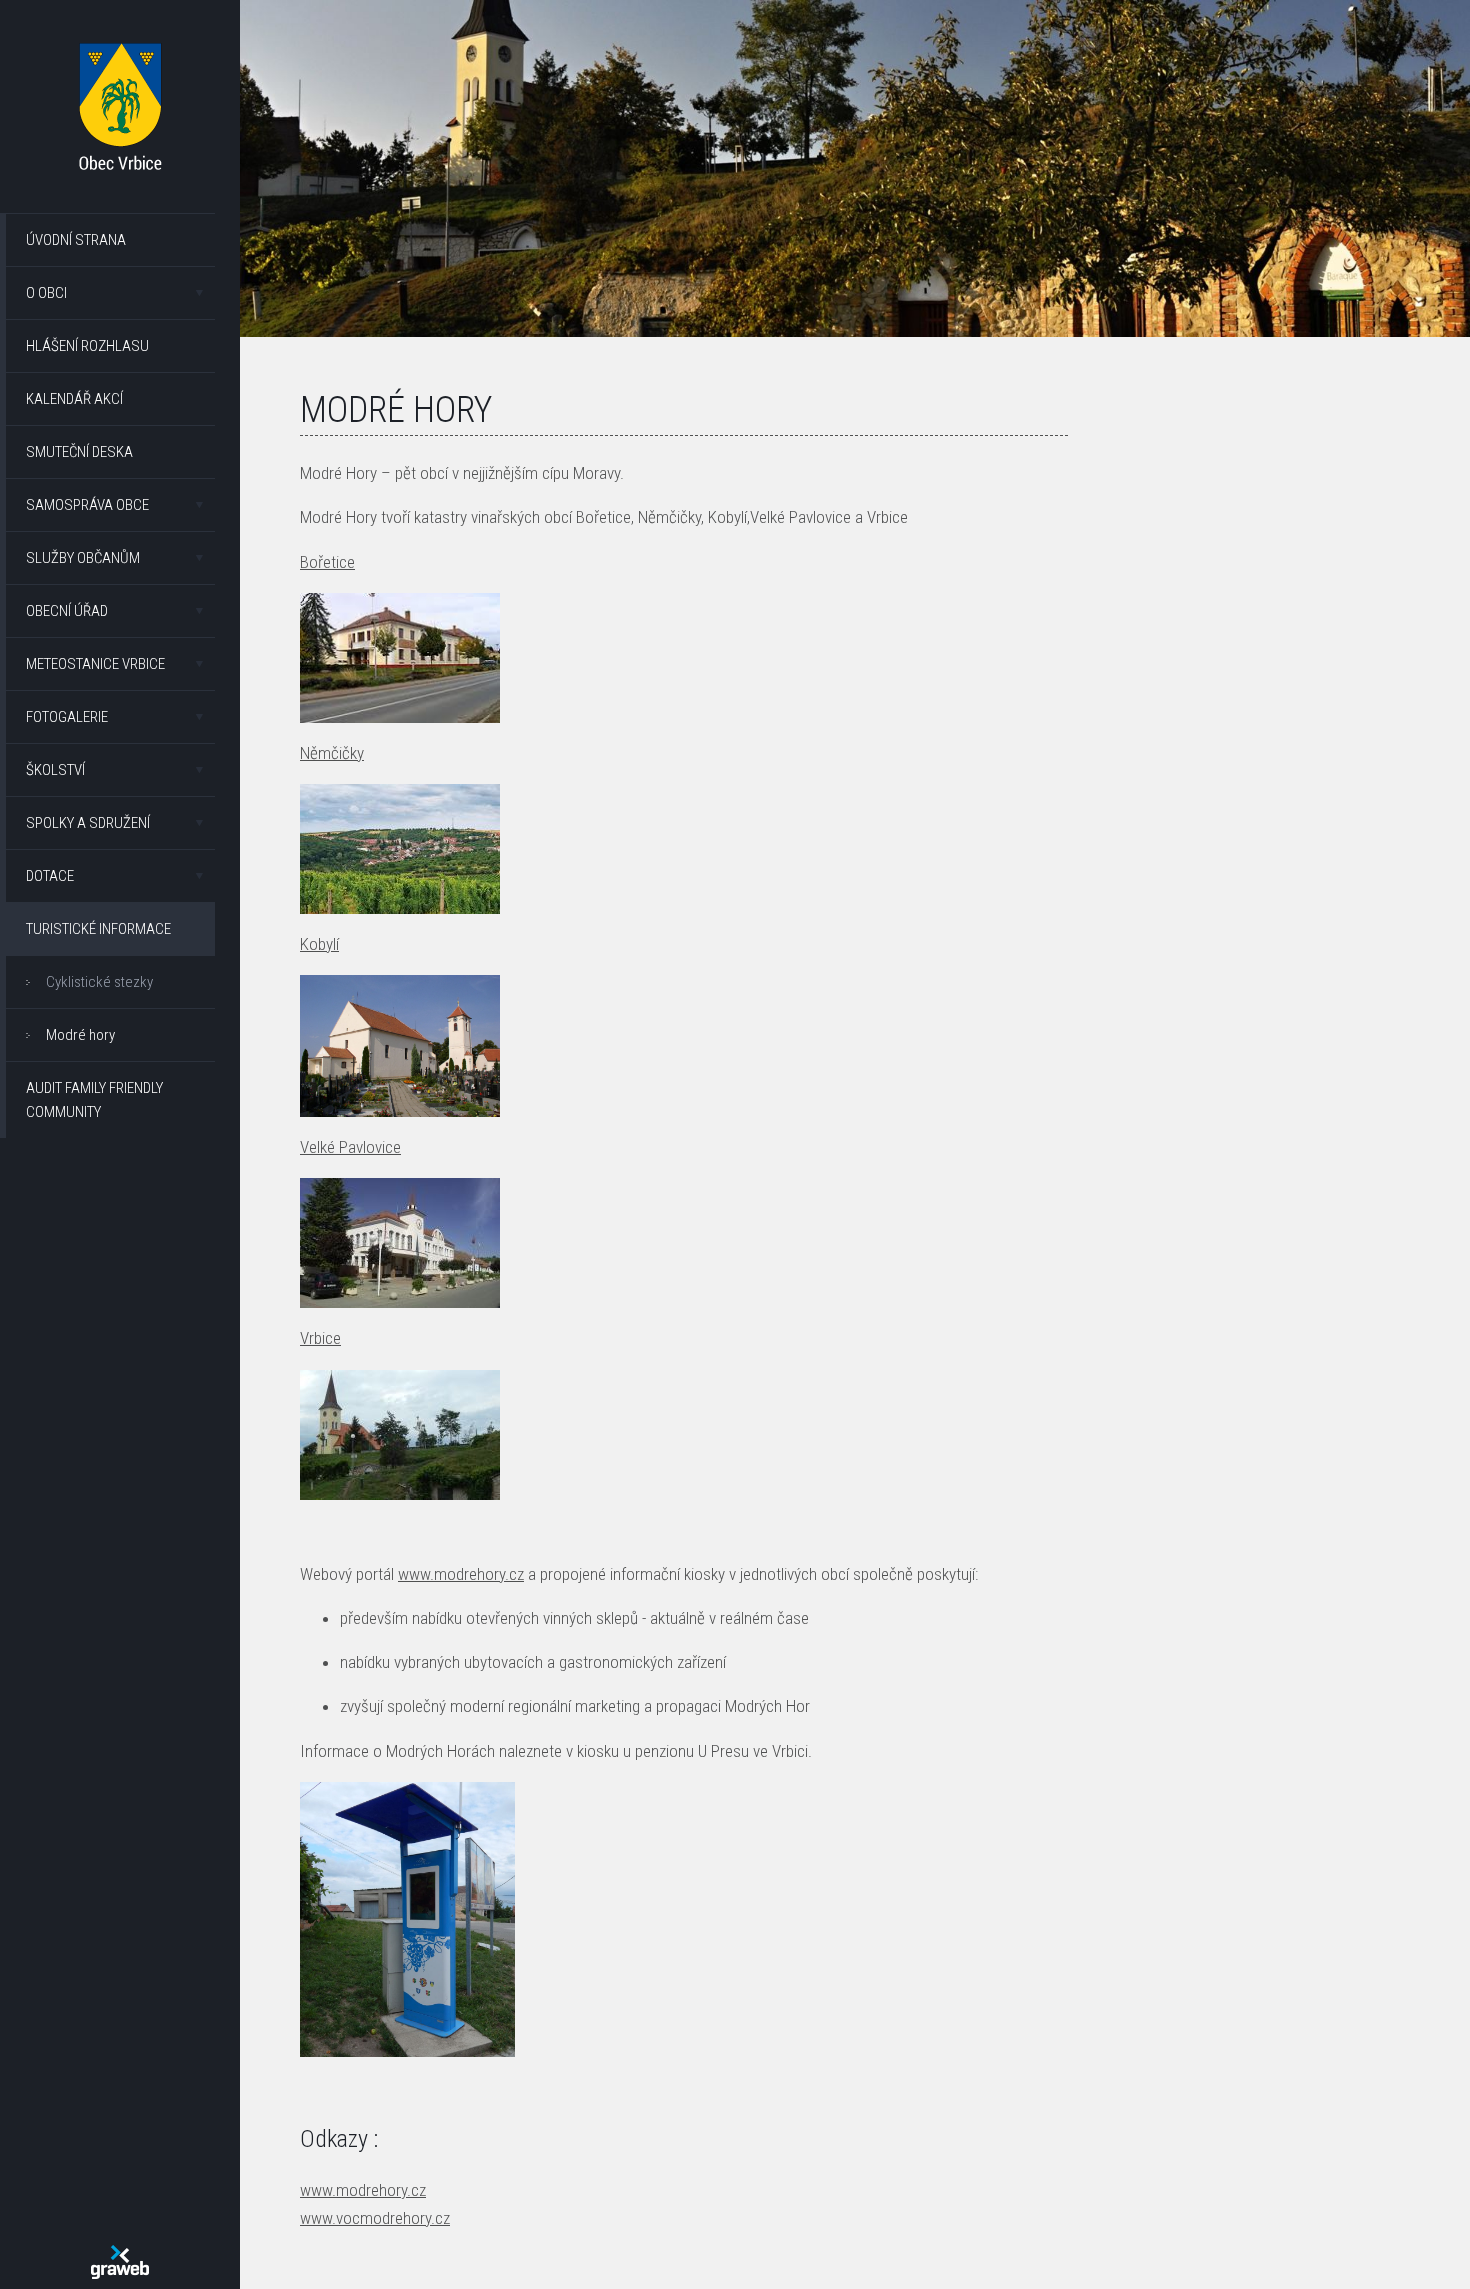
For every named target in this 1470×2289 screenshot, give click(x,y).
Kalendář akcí (74, 399)
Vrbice (320, 1338)
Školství (55, 770)
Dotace (50, 876)
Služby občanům (83, 558)
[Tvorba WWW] (120, 2262)
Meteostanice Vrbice (95, 664)
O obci (46, 293)
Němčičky (332, 753)
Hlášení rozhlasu (87, 346)
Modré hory (80, 1035)
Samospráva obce (87, 505)
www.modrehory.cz (461, 1574)
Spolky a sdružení (88, 823)
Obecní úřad (67, 611)
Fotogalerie (67, 717)
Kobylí (319, 944)
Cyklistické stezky (99, 982)
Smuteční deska (79, 452)
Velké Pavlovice (350, 1147)
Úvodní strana (76, 240)
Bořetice (327, 562)
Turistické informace (98, 929)
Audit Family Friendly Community (94, 1100)
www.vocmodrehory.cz (375, 2218)
